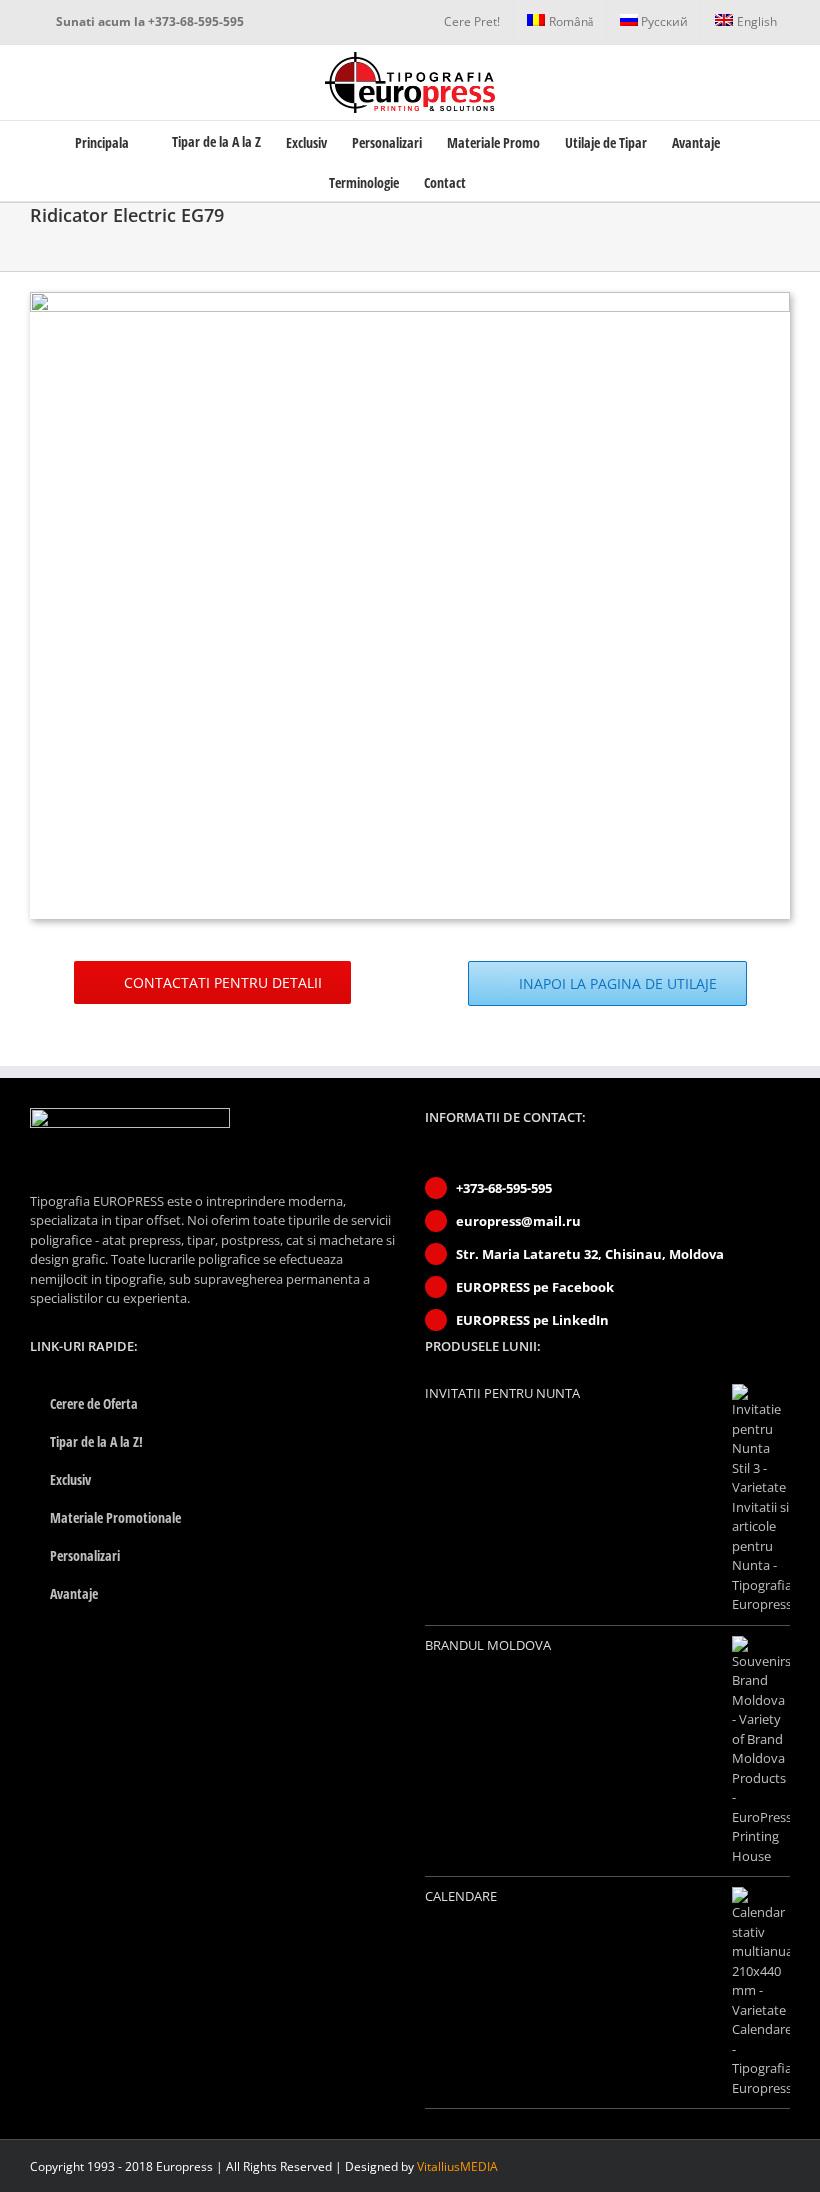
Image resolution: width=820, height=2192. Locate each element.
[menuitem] (472, 22)
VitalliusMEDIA (457, 2166)
